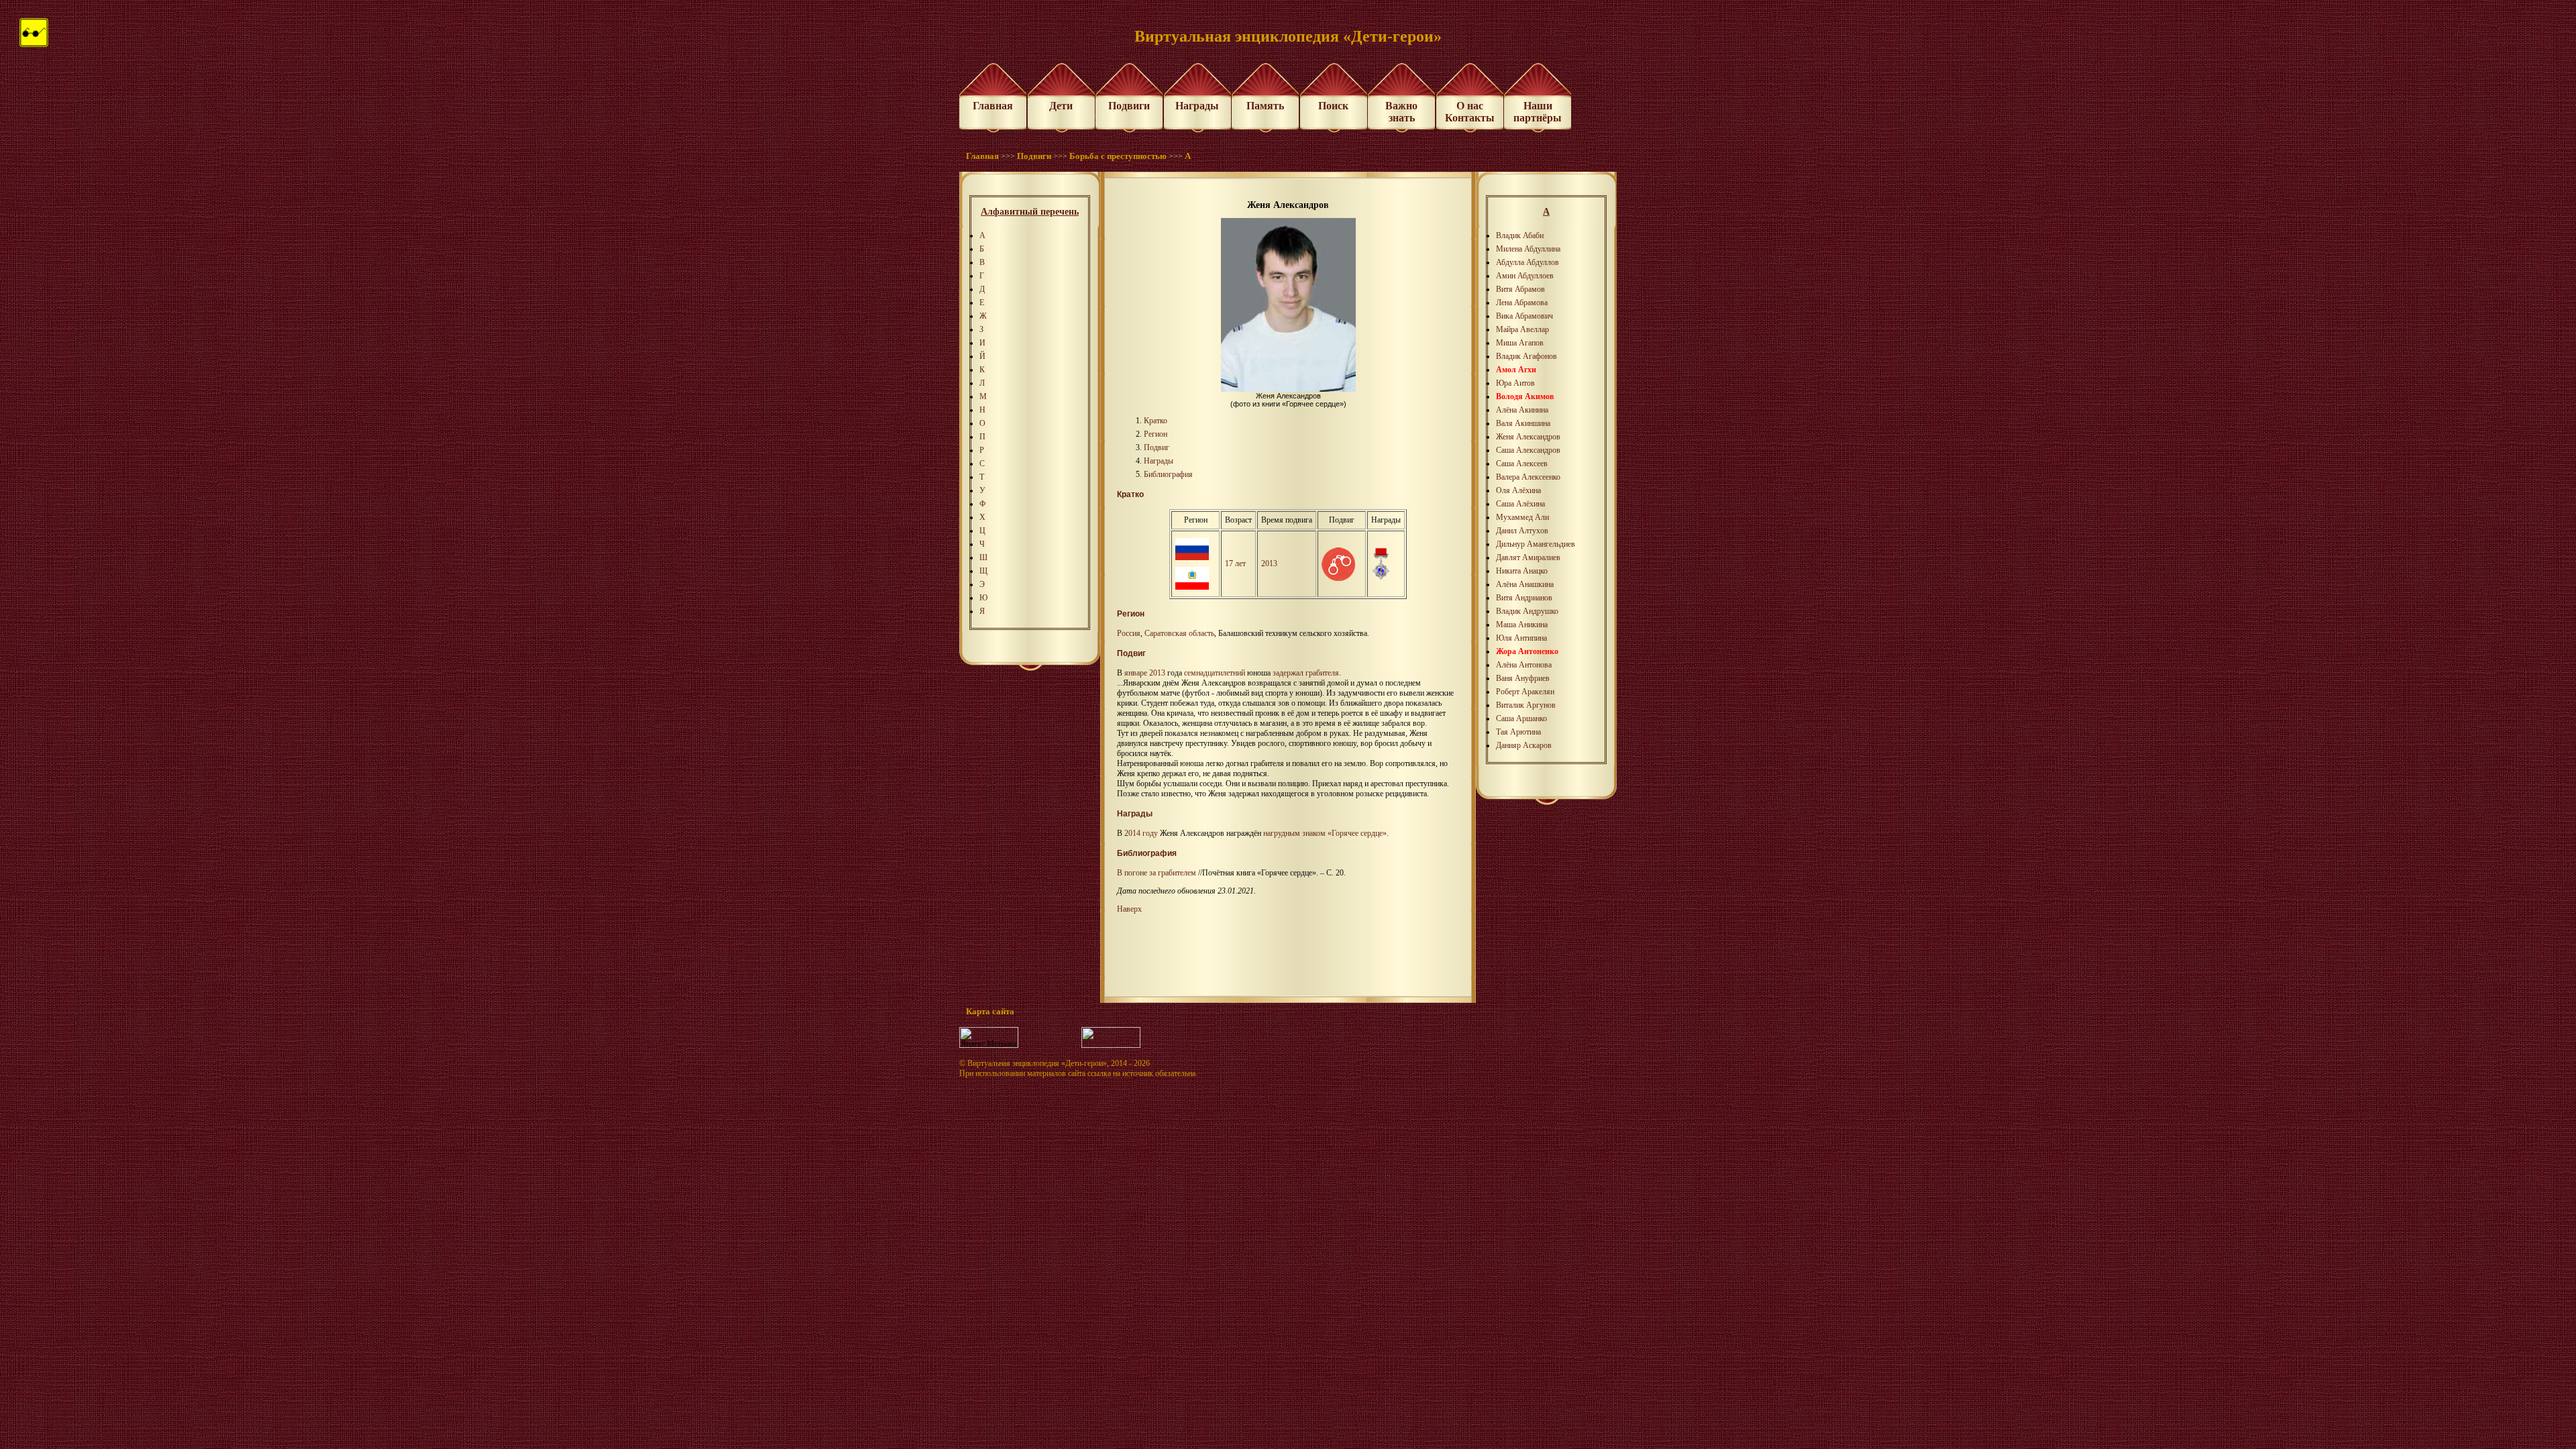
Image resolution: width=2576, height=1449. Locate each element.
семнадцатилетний (1215, 673)
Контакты (1470, 118)
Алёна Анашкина (1525, 584)
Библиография (1168, 474)
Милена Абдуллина (1528, 249)
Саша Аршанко (1521, 718)
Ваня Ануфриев (1523, 678)
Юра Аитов (1515, 383)
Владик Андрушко (1527, 611)
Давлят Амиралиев (1528, 557)
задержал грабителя (1306, 673)
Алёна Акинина (1522, 410)
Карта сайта (990, 1011)
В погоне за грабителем (1157, 873)
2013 (1269, 563)
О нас (1470, 106)
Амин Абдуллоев (1525, 276)
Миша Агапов (1520, 343)
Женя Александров (1528, 437)
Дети (1061, 106)
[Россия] (1192, 557)
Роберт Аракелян (1525, 692)
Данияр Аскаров (1524, 745)
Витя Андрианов (1524, 598)
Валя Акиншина (1523, 423)
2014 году (1141, 833)
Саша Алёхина (1520, 504)
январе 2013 (1145, 673)
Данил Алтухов (1522, 531)
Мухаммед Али (1522, 517)
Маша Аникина (1522, 625)
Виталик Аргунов (1526, 705)
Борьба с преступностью (1118, 156)
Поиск (1333, 106)
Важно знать (1401, 112)
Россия (1129, 633)
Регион (1156, 434)
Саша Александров (1528, 450)
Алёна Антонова (1524, 665)
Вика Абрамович (1524, 316)
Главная (993, 106)
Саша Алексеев (1522, 464)
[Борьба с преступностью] (1338, 578)
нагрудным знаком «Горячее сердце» (1325, 833)
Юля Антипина (1521, 638)
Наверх (1129, 909)
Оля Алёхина (1518, 490)
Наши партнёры (1538, 112)
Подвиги (1129, 106)
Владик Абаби (1520, 235)
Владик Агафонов (1526, 356)
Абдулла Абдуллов (1527, 262)
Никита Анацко (1522, 571)
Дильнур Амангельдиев (1536, 544)
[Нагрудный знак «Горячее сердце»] (1381, 578)
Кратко (1156, 421)
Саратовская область (1179, 633)
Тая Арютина (1518, 732)
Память (1265, 106)
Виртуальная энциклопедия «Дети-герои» (1037, 1063)
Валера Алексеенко (1528, 477)
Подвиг (1157, 447)
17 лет (1235, 563)
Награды (1197, 106)
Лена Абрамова (1522, 303)
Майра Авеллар (1522, 329)
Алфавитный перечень (1030, 212)
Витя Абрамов (1520, 289)
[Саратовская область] (1192, 587)
